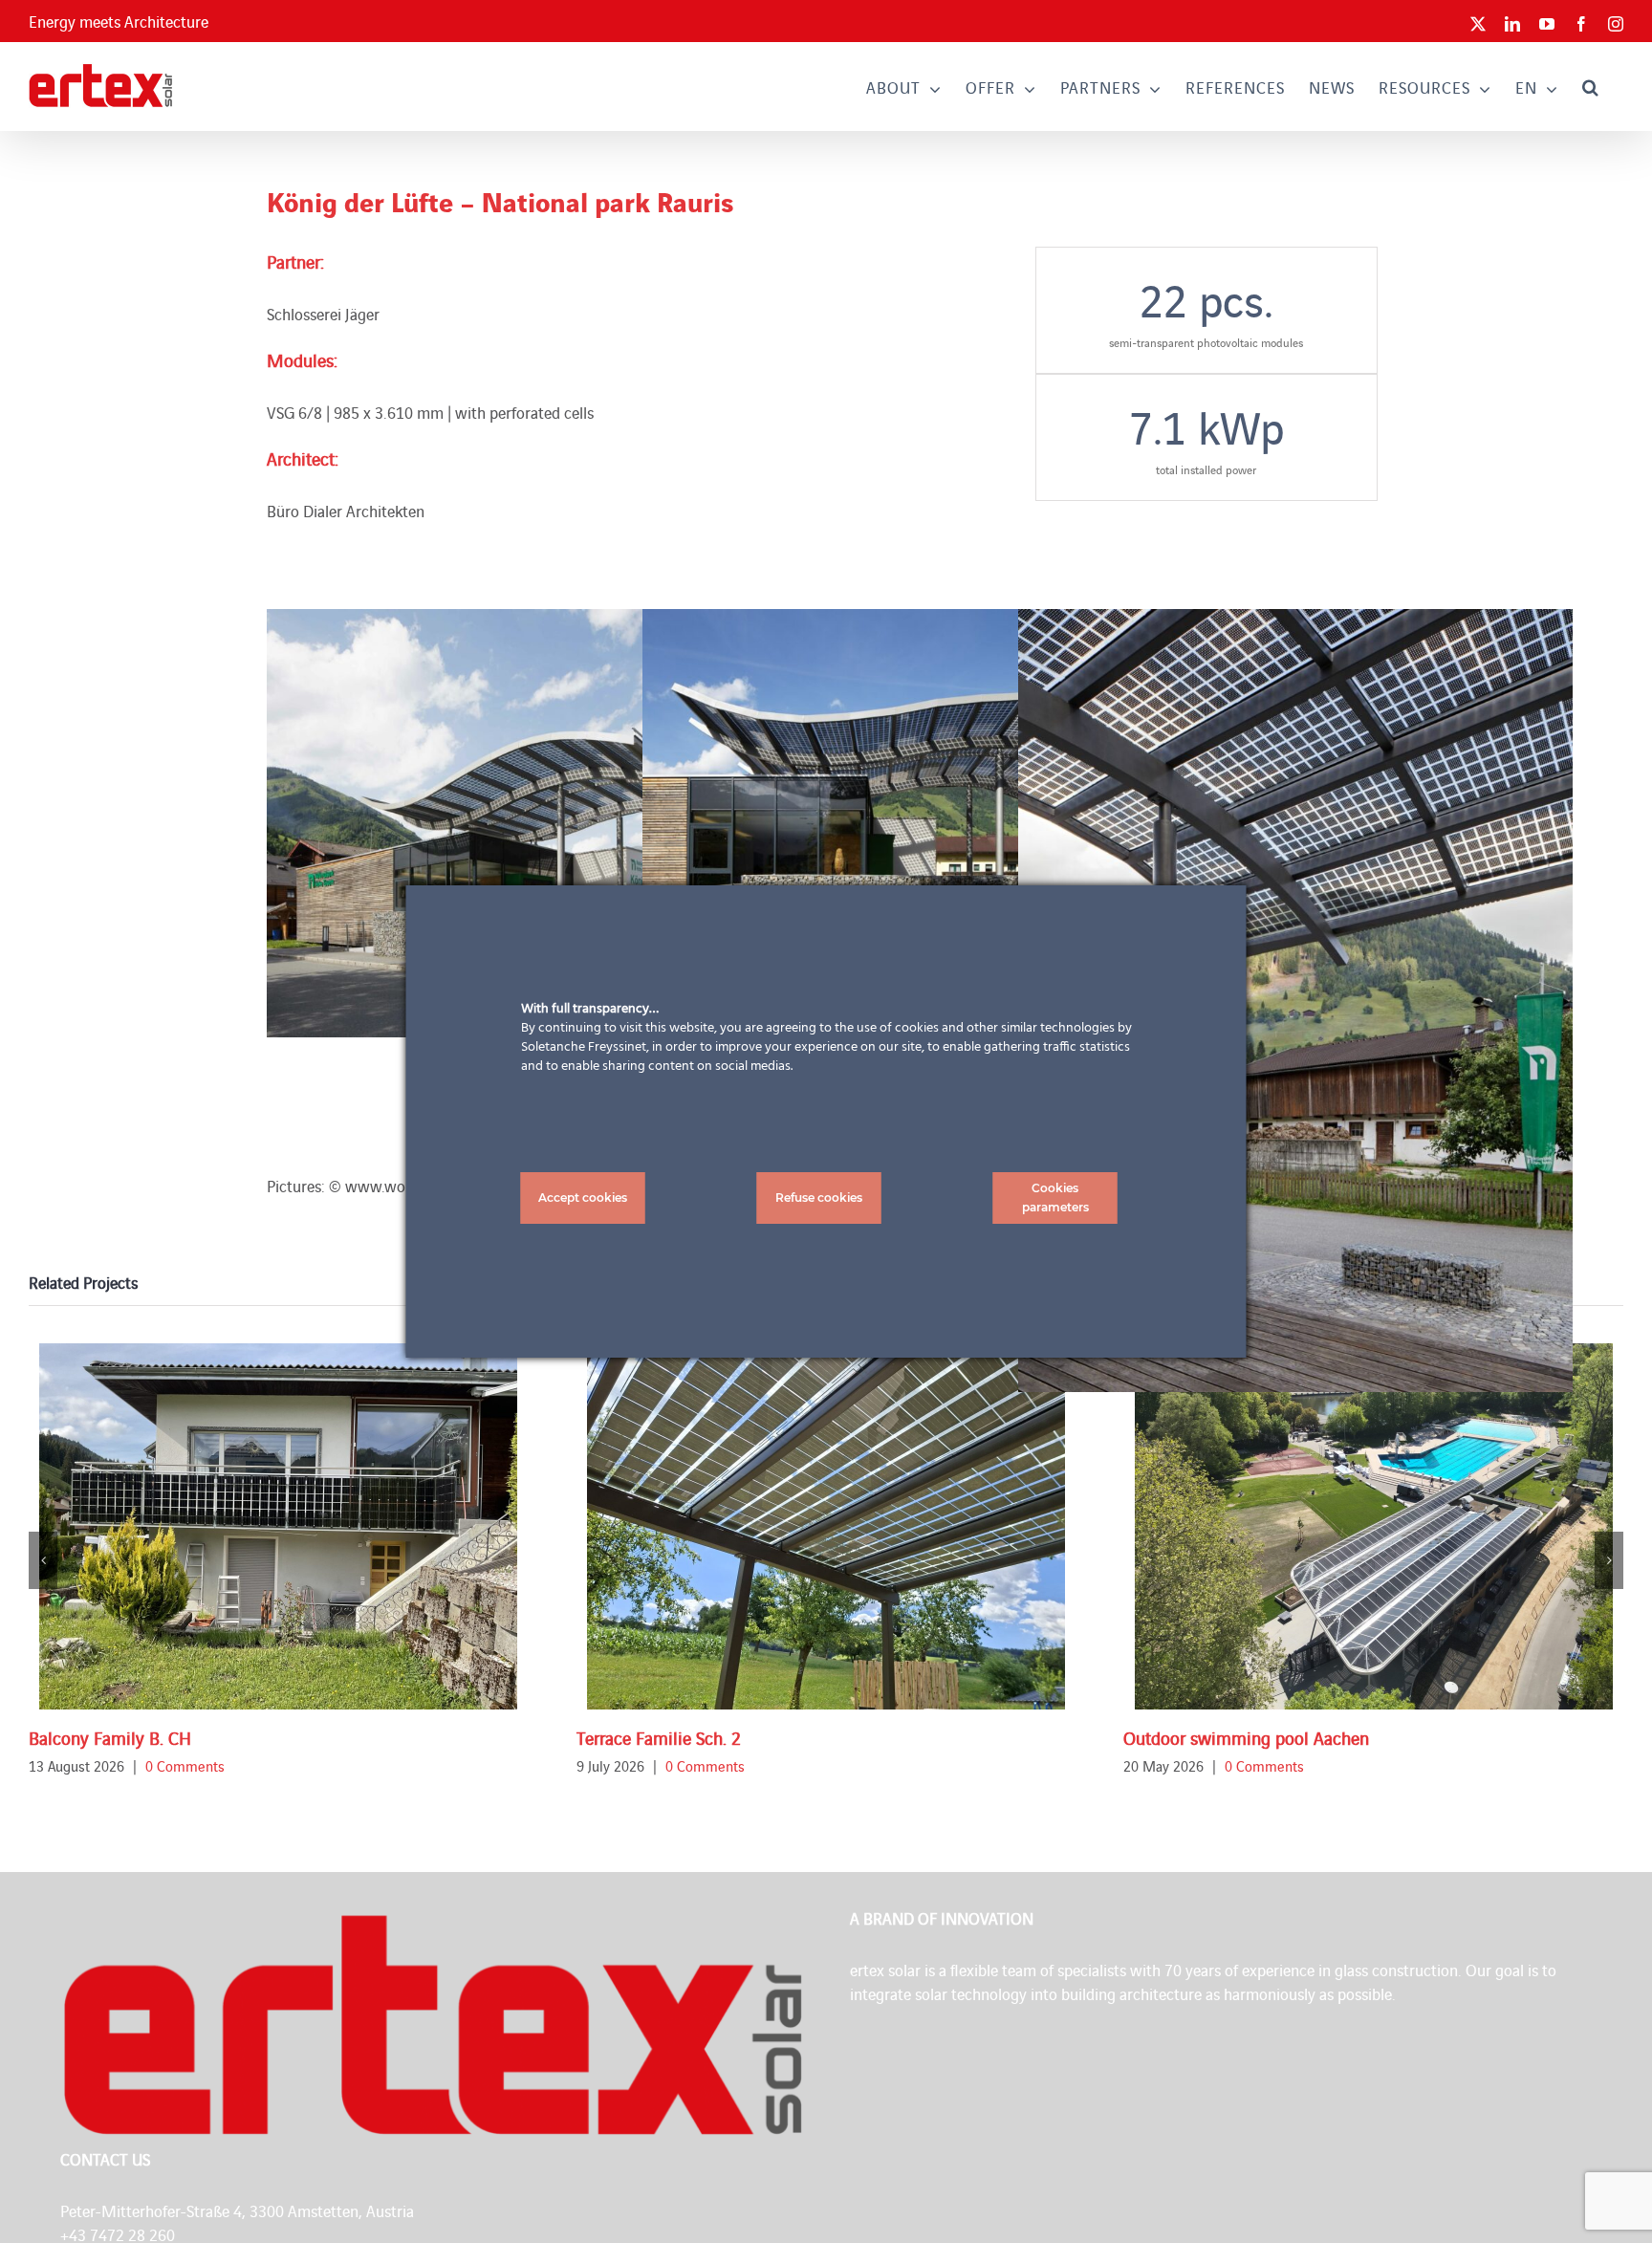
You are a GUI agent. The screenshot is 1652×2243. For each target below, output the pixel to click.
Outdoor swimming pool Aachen (1246, 1737)
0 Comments (185, 1765)
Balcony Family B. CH (110, 1737)
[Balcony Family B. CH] (278, 1526)
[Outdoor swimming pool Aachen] (1374, 1526)
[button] (1591, 87)
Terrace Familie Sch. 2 (659, 1737)
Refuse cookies (819, 1198)
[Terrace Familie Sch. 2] (826, 1526)
